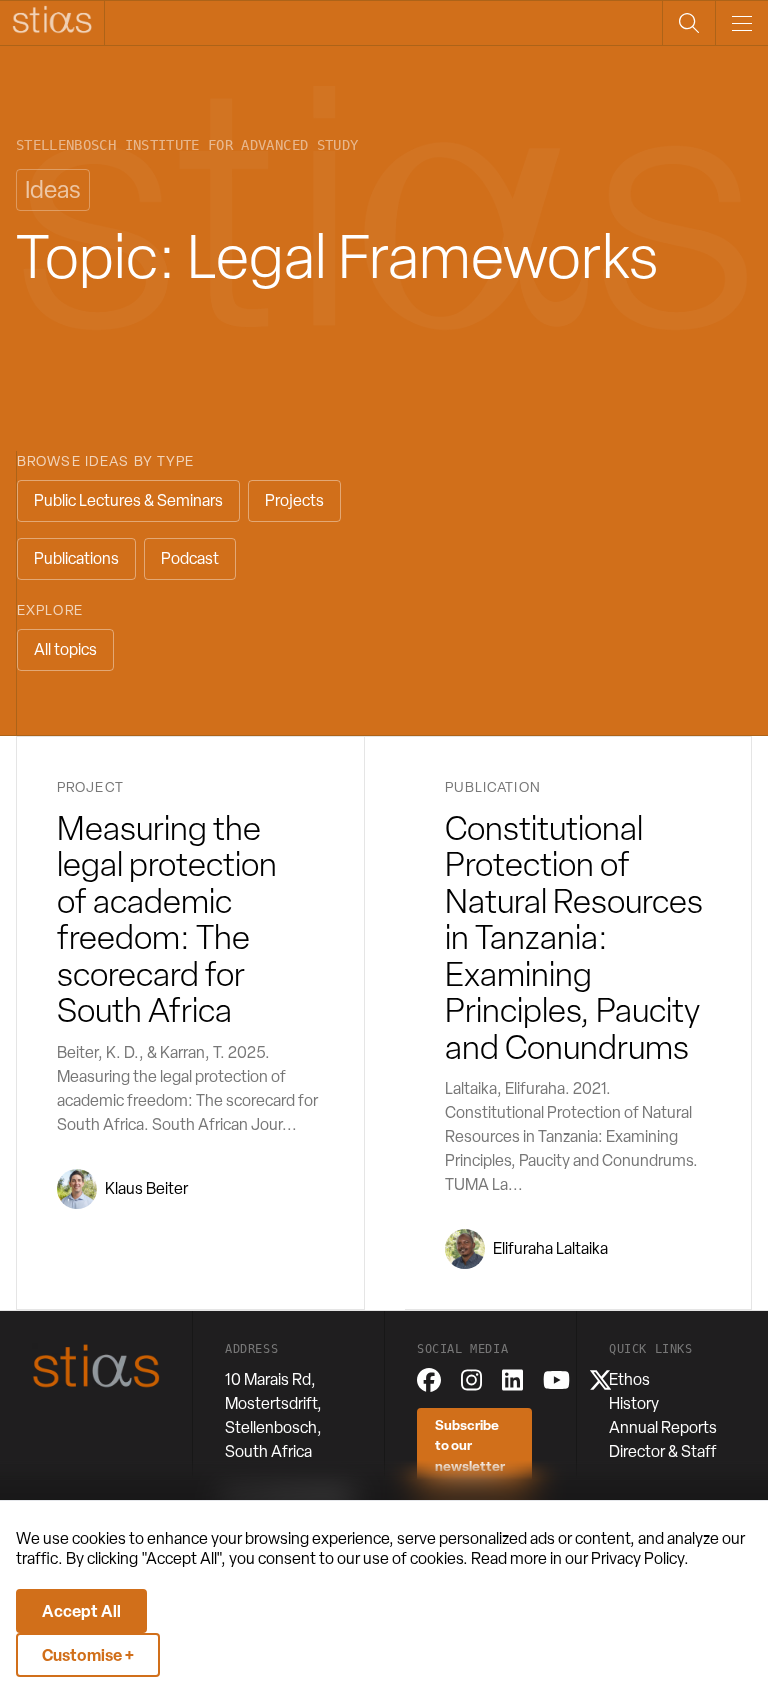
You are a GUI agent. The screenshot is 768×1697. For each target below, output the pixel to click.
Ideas (53, 189)
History (634, 1403)
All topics (65, 649)
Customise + (88, 1655)
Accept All (81, 1611)
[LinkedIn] (512, 1380)
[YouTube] (556, 1380)
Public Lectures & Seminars (128, 500)
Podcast (190, 558)
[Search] (688, 23)
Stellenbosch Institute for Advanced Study (187, 145)
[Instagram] (471, 1380)
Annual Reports (663, 1427)
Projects (294, 500)
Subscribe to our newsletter (470, 1445)
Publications (76, 558)
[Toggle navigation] (741, 23)
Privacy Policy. (640, 1558)
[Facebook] (429, 1380)
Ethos (629, 1379)
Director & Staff (663, 1451)
